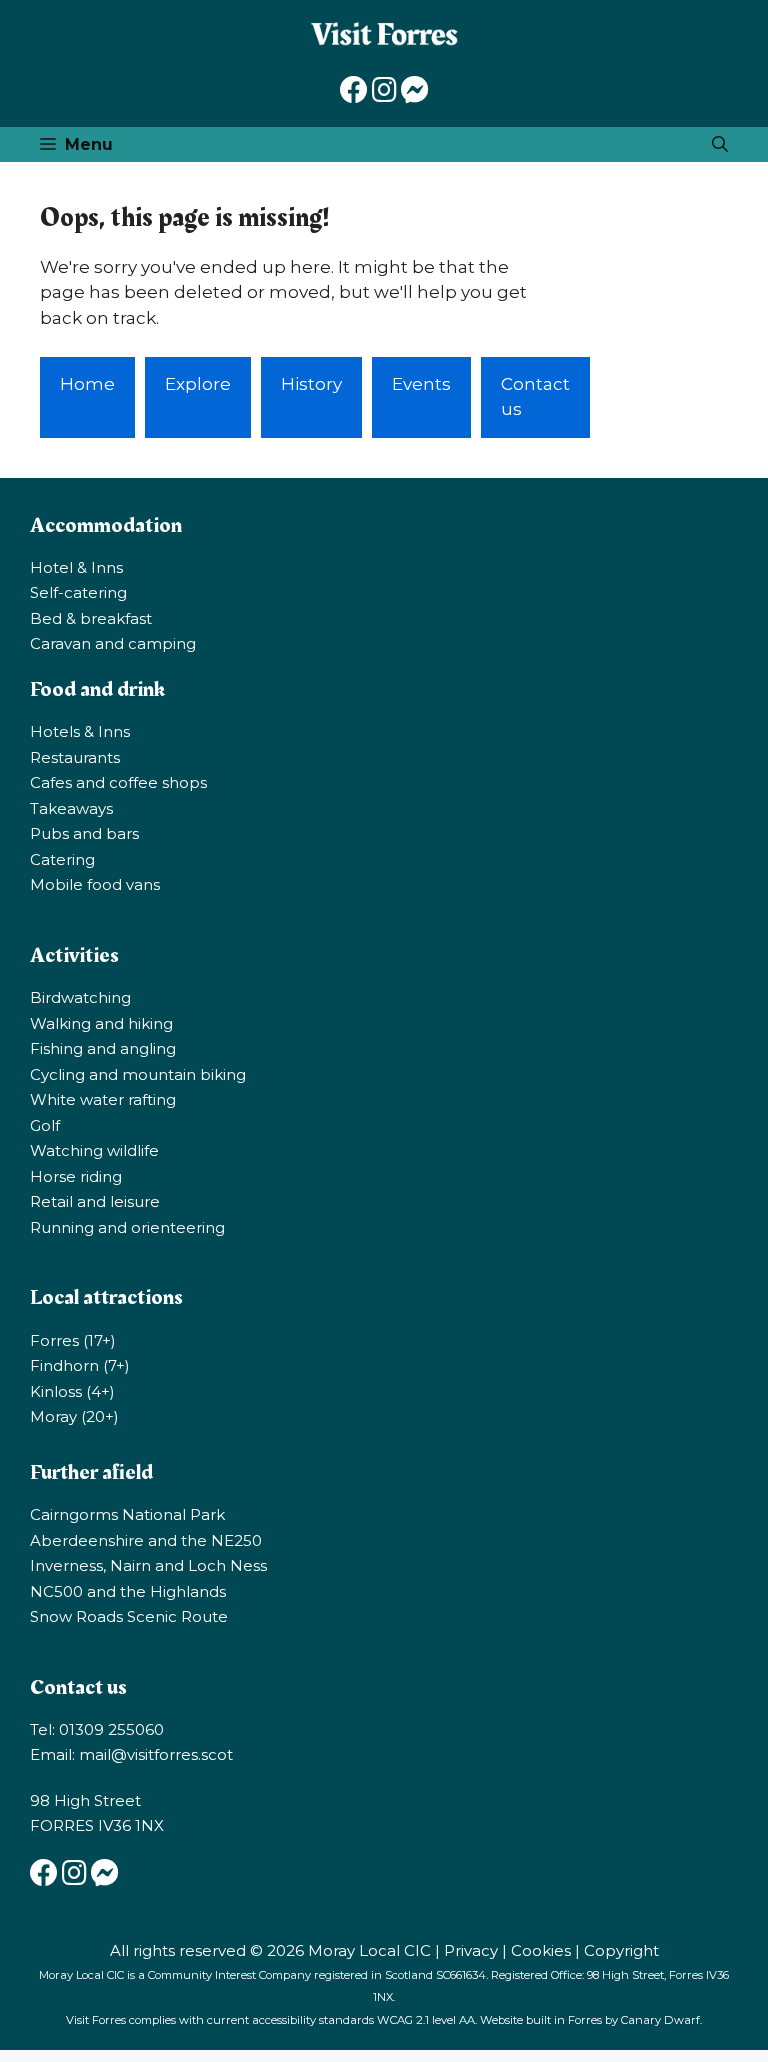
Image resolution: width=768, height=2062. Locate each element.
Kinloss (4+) (72, 1391)
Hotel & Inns (76, 567)
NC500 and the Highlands (128, 1591)
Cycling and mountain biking (138, 1074)
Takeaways (71, 808)
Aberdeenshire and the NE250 (146, 1540)
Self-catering (78, 592)
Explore (198, 384)
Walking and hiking (101, 1023)
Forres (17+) (73, 1340)
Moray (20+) (74, 1416)
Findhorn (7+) (80, 1365)
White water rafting (103, 1099)
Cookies (541, 1950)
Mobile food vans (95, 884)
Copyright (621, 1950)
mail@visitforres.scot (156, 1754)
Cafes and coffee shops (118, 782)
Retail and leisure (95, 1201)
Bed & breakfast (91, 618)
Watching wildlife (94, 1150)
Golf (45, 1125)
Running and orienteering (127, 1227)
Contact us (535, 397)
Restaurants (75, 757)
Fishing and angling (103, 1048)
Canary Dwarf (660, 2020)
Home (87, 384)
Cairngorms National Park (127, 1514)
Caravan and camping (113, 643)
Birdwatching (80, 997)
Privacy (471, 1950)
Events (421, 384)
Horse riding (76, 1176)
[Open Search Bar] (720, 144)
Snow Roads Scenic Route (129, 1616)
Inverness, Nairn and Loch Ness (148, 1565)
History (311, 384)
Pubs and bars (84, 833)
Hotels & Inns (80, 731)
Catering (62, 859)
